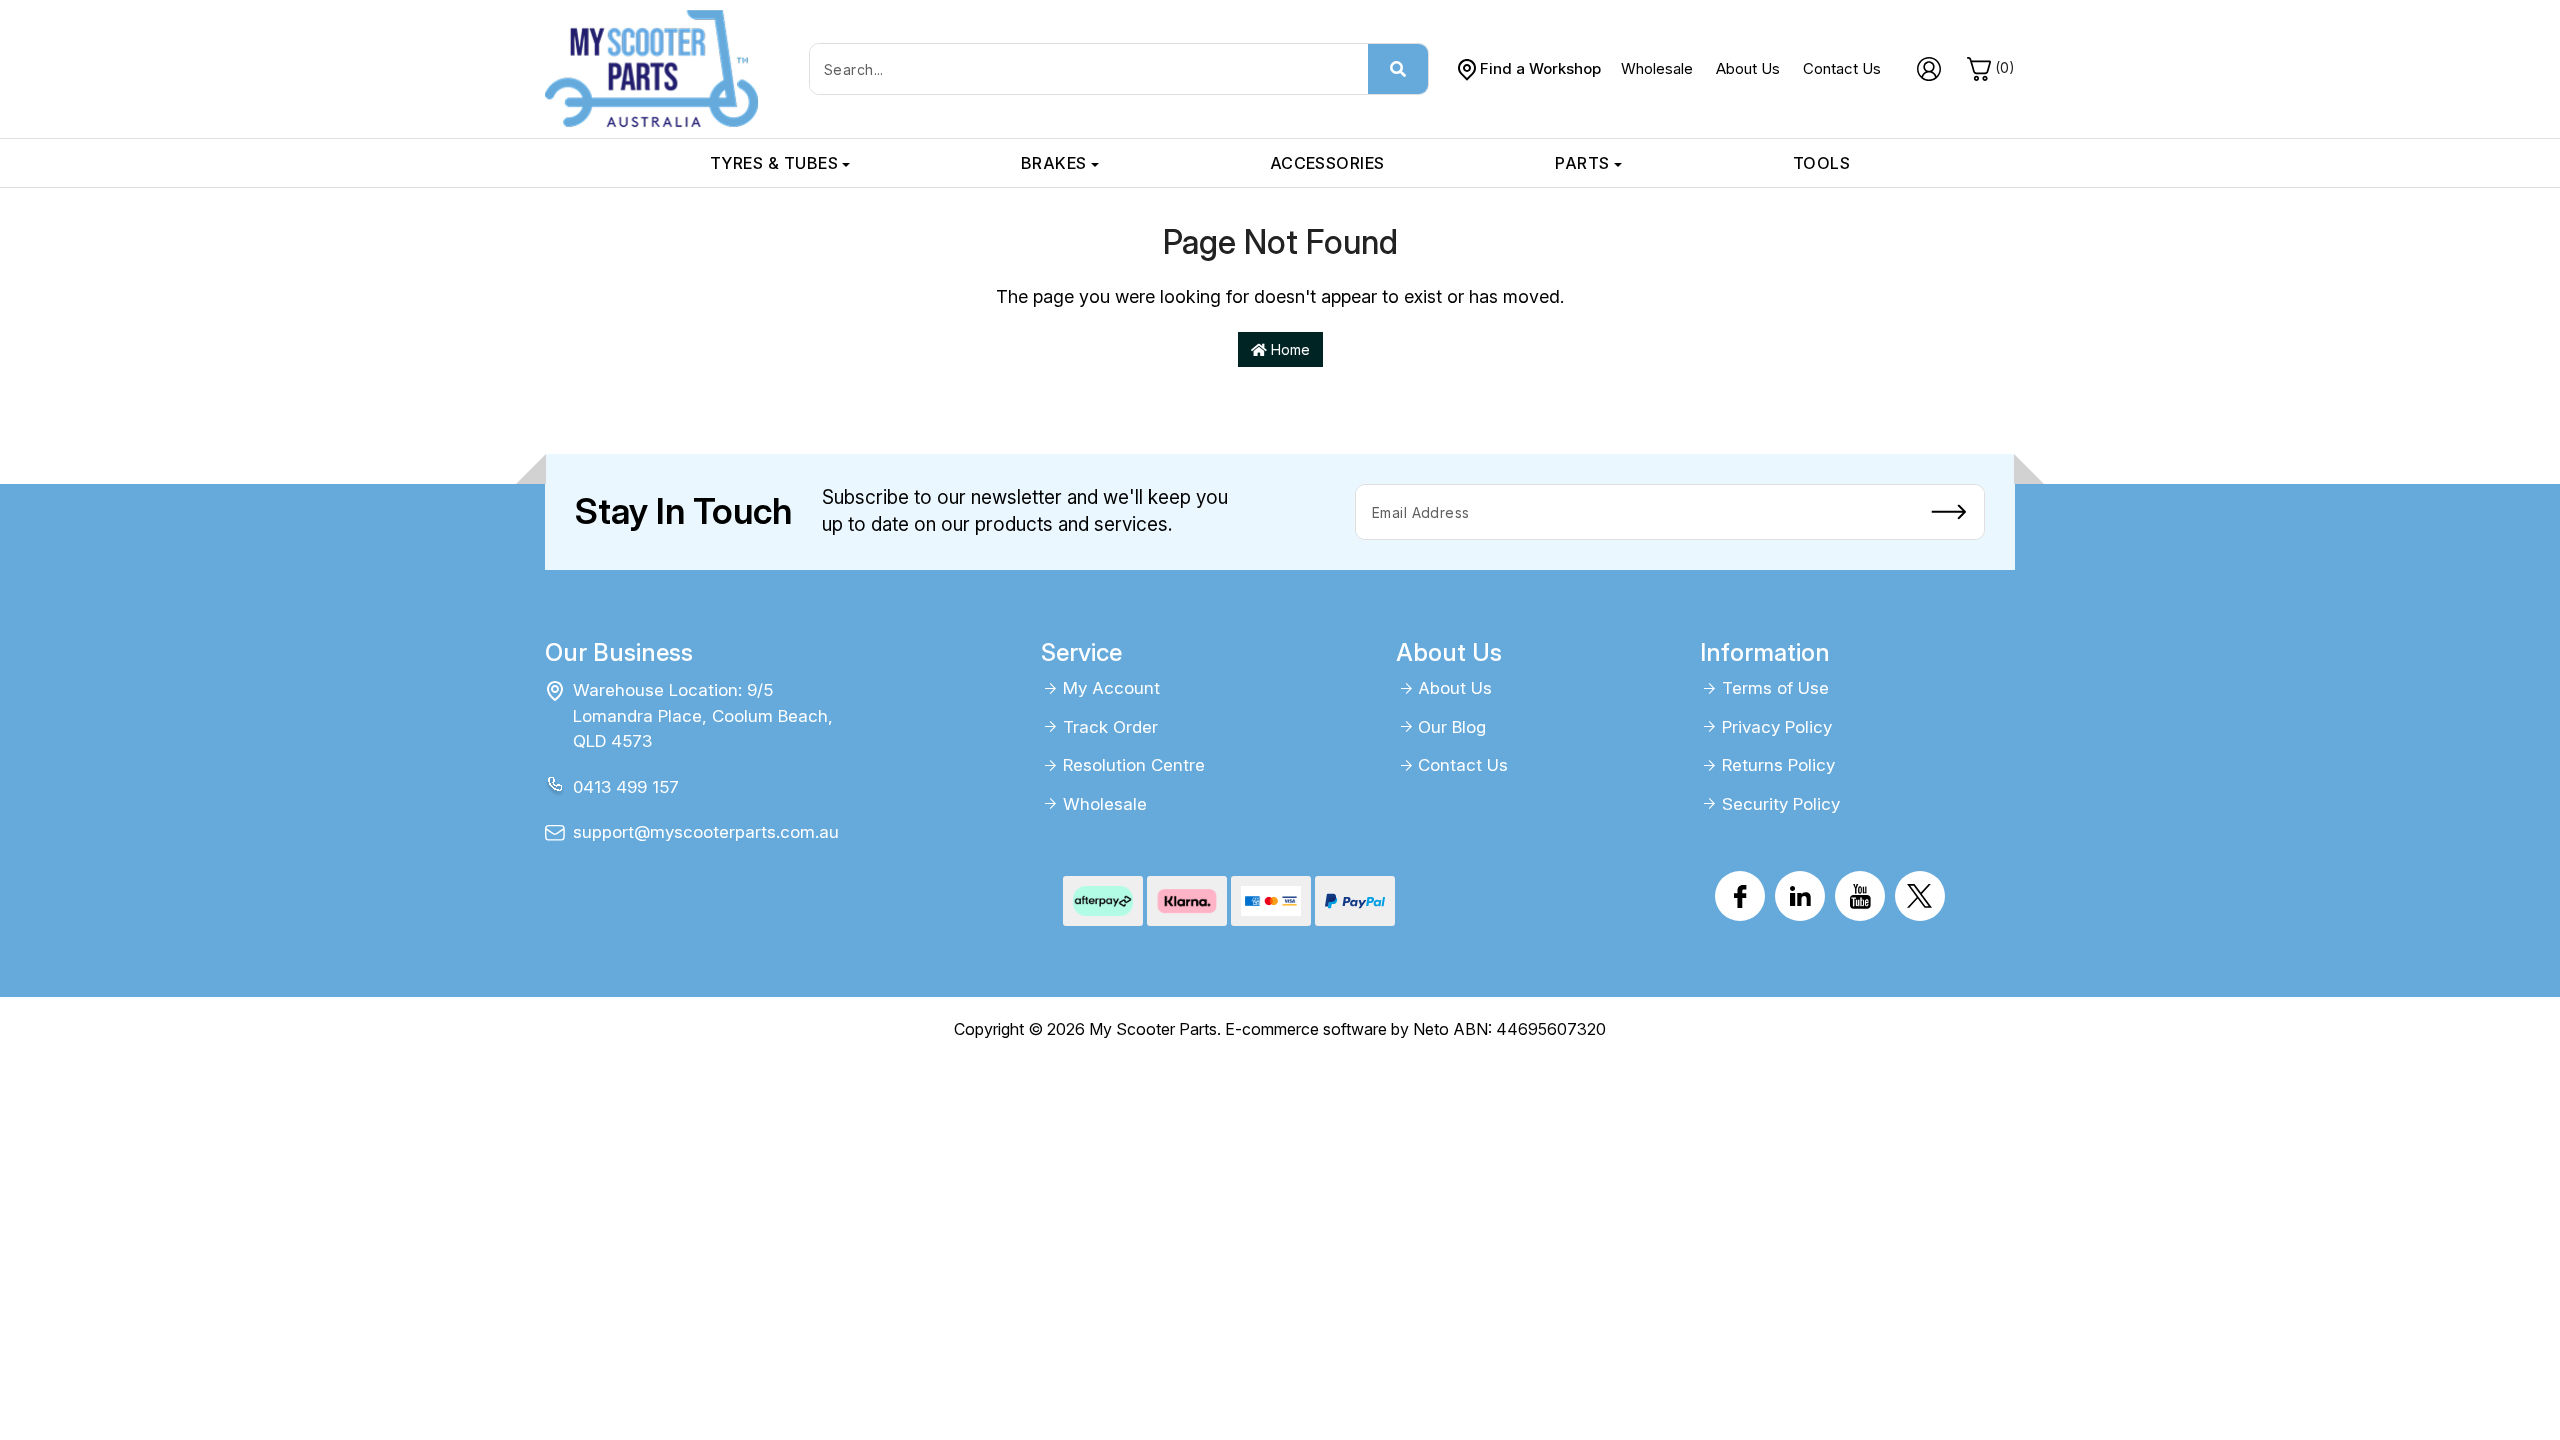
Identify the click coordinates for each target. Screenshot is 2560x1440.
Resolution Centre (1134, 765)
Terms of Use (1775, 688)
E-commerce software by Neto (1337, 1029)
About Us (1748, 68)
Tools (1821, 163)
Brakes (1054, 163)
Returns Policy (1778, 765)
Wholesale (1657, 68)
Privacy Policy (1777, 727)
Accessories (1327, 163)
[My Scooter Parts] (652, 67)
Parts (1582, 163)
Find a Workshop (1540, 68)
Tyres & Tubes (774, 163)
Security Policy (1781, 804)
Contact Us (1842, 68)
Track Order (1110, 727)
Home (1288, 349)
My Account (1111, 688)
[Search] (1398, 69)
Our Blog (1452, 727)
